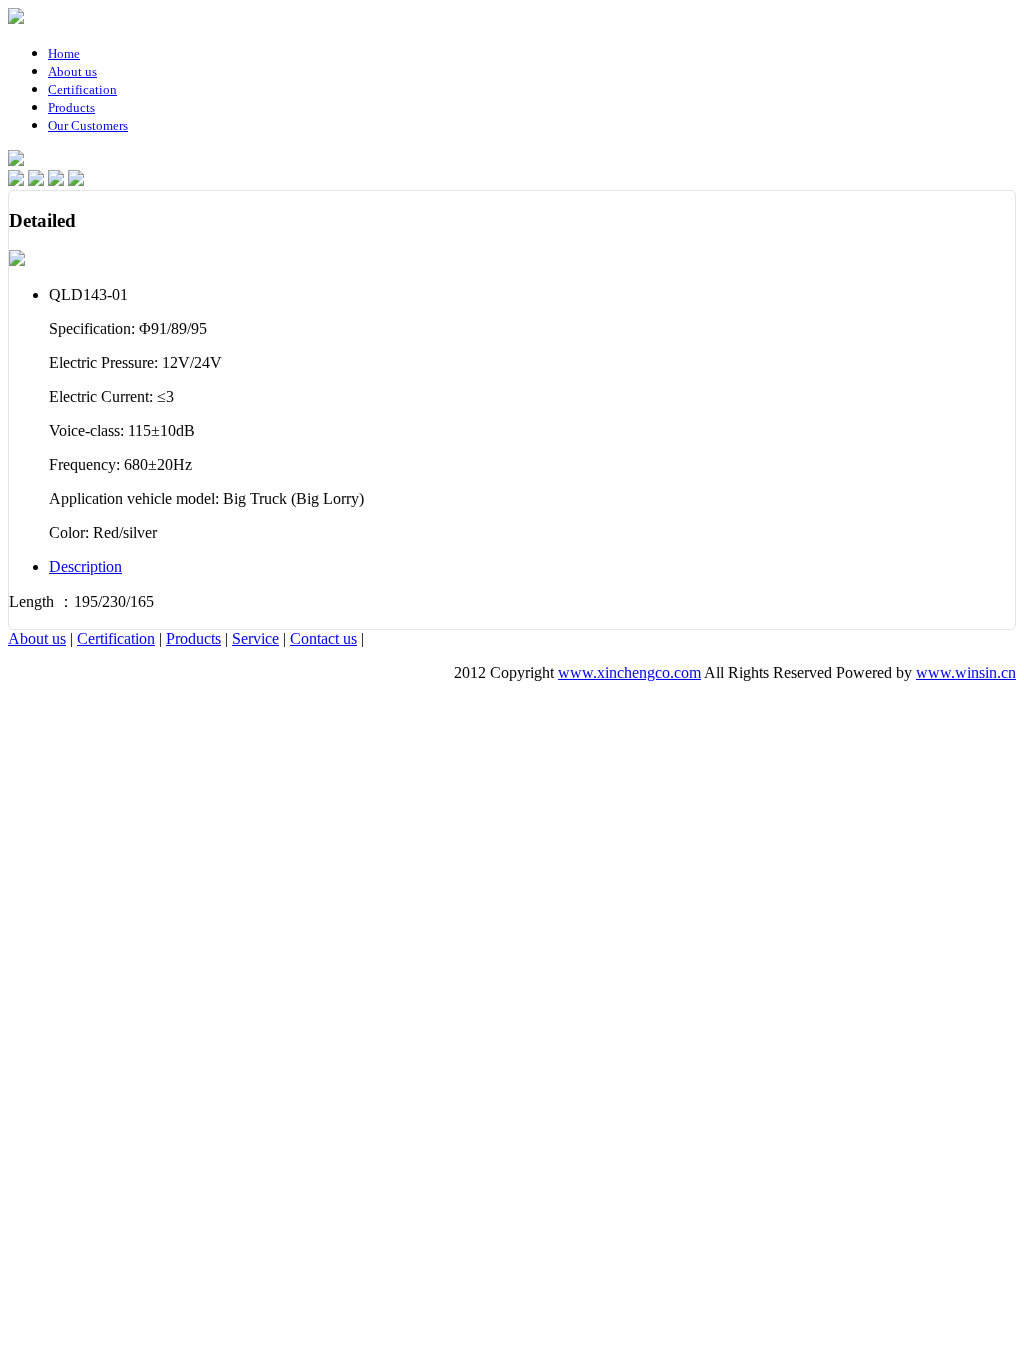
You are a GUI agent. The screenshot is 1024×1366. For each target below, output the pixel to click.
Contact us (323, 638)
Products (193, 638)
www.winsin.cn (966, 672)
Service (255, 638)
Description (85, 566)
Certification (116, 638)
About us (37, 638)
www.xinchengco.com (629, 672)
